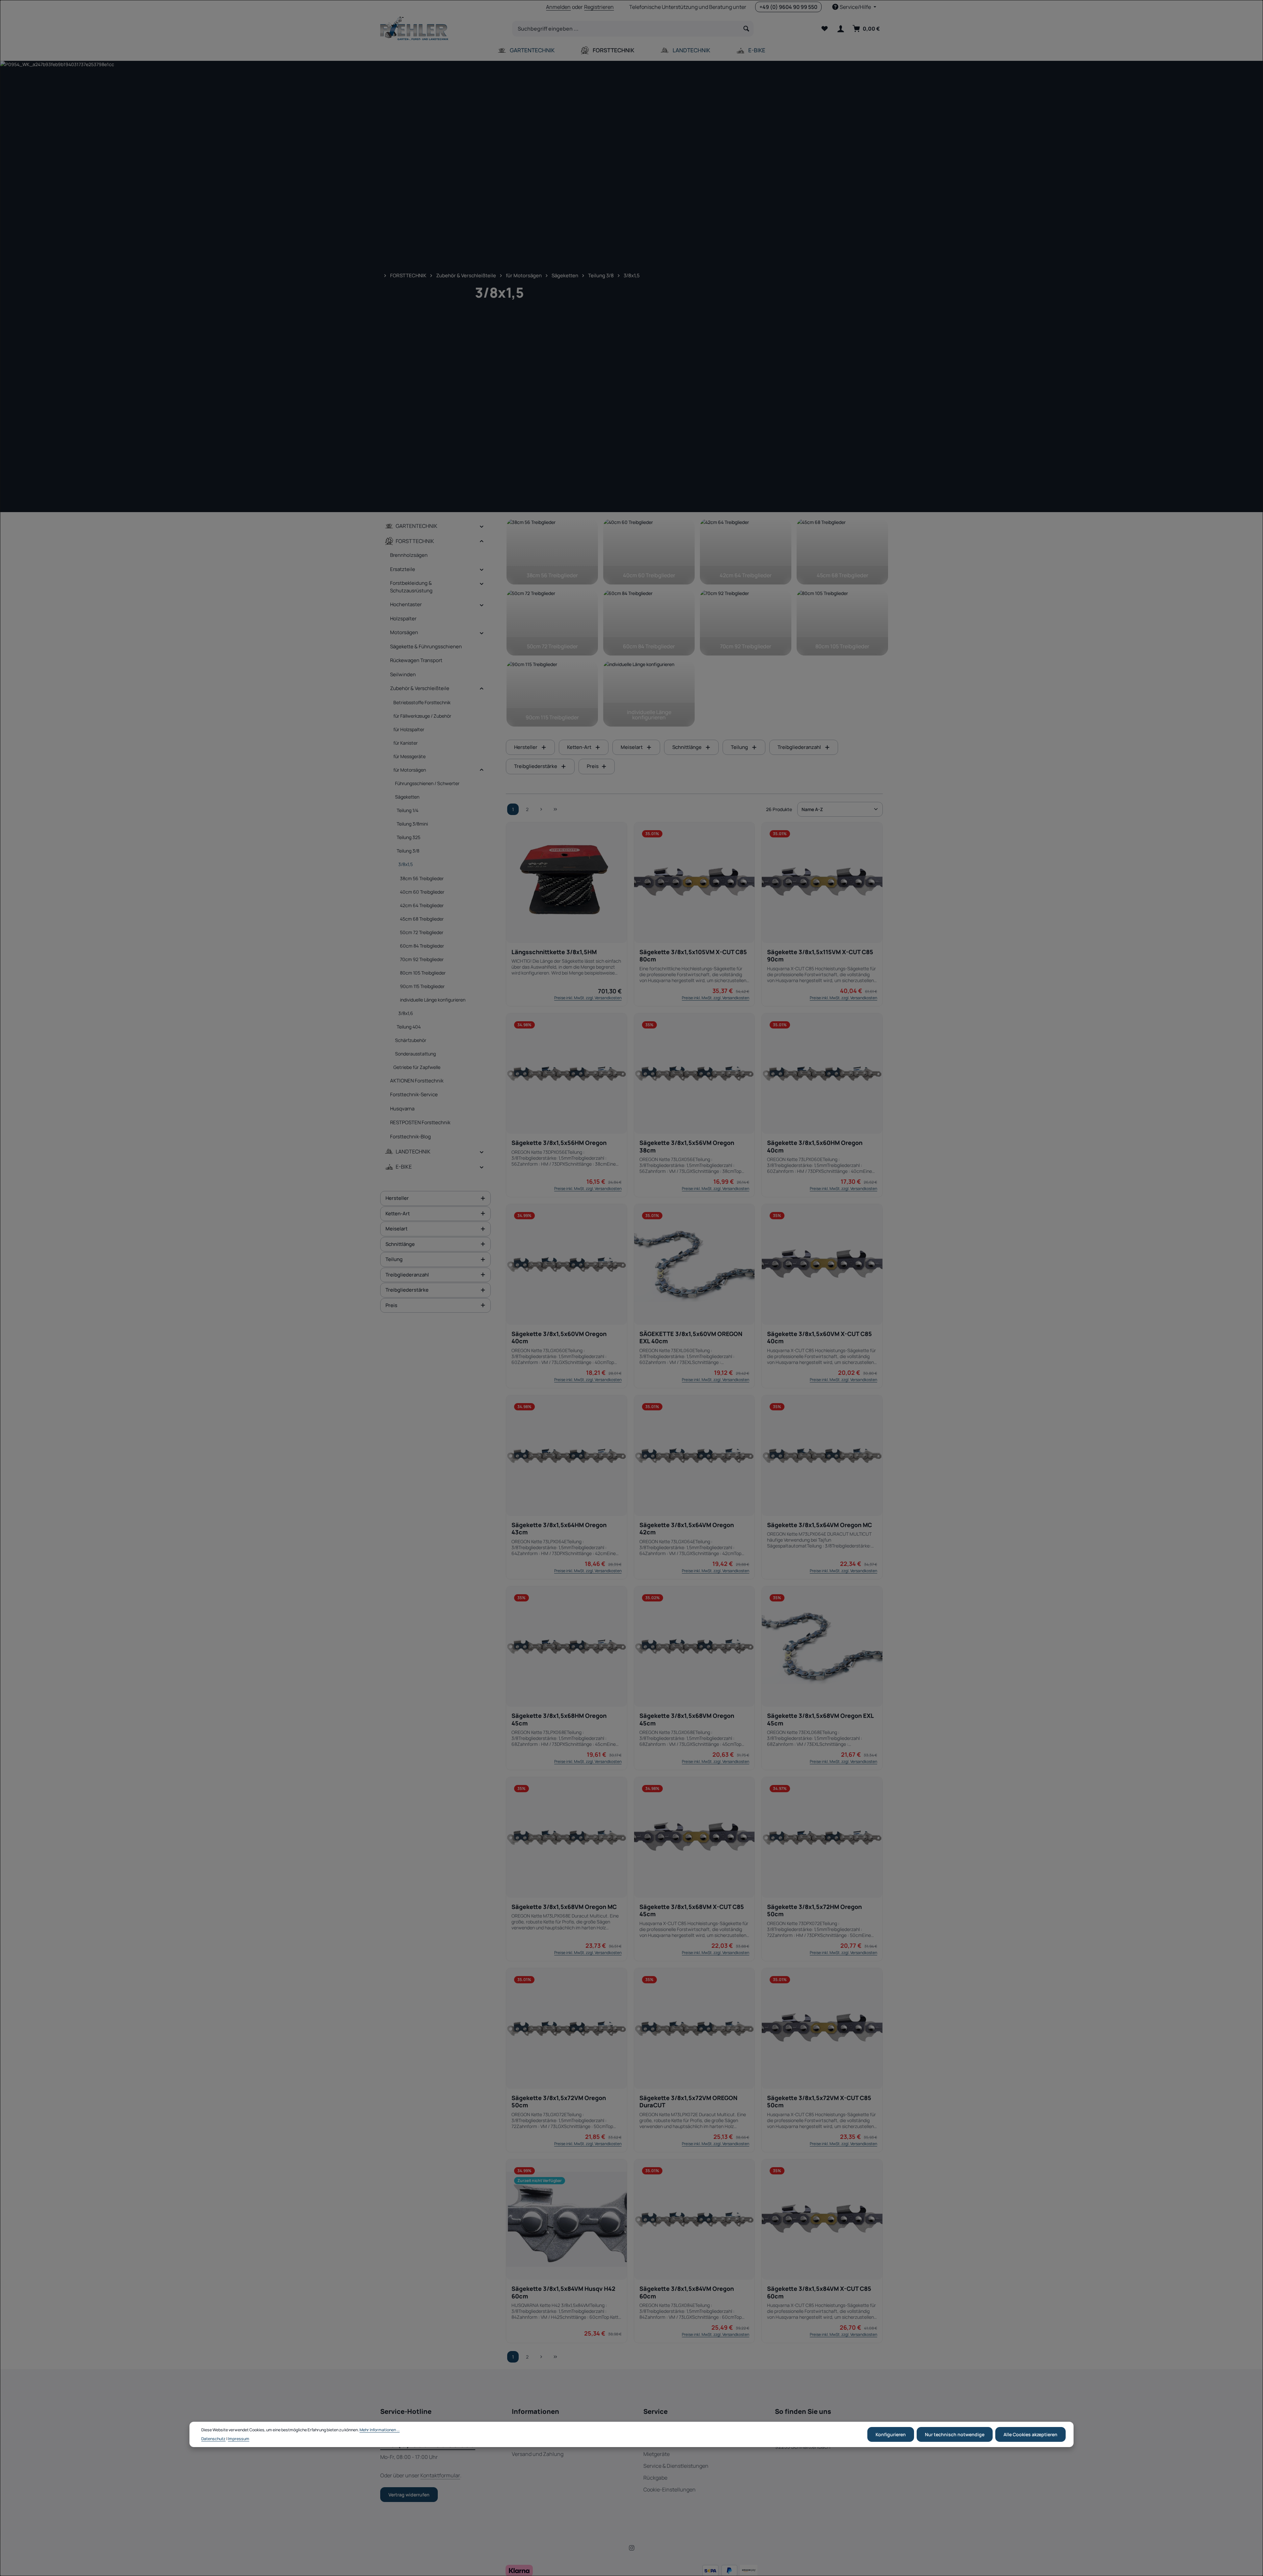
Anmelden (558, 7)
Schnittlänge (400, 1244)
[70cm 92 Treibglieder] (746, 623)
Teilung (394, 1259)
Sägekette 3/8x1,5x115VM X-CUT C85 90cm (820, 956)
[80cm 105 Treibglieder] (842, 623)
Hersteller (397, 1198)
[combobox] (626, 29)
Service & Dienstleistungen (676, 2466)
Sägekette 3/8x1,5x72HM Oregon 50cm (814, 1910)
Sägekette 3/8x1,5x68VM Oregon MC (564, 1907)
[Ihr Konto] (841, 29)
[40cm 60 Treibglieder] (649, 552)
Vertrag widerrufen (409, 2495)
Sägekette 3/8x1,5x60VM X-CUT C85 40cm (819, 1338)
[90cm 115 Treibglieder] (552, 694)
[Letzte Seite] (555, 809)
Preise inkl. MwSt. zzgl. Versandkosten (588, 998)
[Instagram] (632, 2549)
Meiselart (396, 1229)
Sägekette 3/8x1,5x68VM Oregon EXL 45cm (820, 1719)
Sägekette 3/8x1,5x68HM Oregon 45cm (559, 1719)
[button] (482, 526)
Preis (391, 1305)
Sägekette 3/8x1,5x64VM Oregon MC (819, 1525)
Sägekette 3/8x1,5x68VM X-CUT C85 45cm (692, 1910)
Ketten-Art (398, 1213)
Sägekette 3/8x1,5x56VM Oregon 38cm (687, 1146)
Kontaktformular (440, 2475)
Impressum (239, 2439)
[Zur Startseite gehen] (414, 29)
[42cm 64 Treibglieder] (746, 552)
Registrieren (599, 7)
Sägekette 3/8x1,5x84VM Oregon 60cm (687, 2292)
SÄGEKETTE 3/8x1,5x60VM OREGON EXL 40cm (691, 1338)
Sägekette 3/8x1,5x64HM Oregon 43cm (559, 1529)
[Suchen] (746, 29)
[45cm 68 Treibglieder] (842, 552)
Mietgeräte (656, 2454)
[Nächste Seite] (541, 809)
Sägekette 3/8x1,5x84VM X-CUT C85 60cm (819, 2292)
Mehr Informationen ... (380, 2430)
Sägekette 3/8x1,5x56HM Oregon (559, 1143)
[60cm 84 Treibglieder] (649, 623)
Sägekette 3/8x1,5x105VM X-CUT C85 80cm (693, 956)
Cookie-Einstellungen (669, 2489)
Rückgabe (655, 2478)
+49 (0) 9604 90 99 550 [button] (788, 7)
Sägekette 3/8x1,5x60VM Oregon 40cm (559, 1338)
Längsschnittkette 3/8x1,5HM (554, 952)
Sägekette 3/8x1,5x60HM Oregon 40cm (815, 1146)
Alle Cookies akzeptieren (1030, 2434)
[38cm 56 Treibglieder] (552, 552)
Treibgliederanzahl (407, 1274)
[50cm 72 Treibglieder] (552, 623)
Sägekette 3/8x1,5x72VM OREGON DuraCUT (688, 2102)
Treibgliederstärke (407, 1290)
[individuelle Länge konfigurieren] (649, 694)
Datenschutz (213, 2439)
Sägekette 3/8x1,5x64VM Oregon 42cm (687, 1529)
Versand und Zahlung (538, 2454)
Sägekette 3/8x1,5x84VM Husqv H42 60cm (563, 2292)
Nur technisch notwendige (955, 2434)
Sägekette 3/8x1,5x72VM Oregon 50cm (559, 2102)
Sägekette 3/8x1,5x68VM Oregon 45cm (687, 1719)
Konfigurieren (891, 2434)
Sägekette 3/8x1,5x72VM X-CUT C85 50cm (819, 2102)
